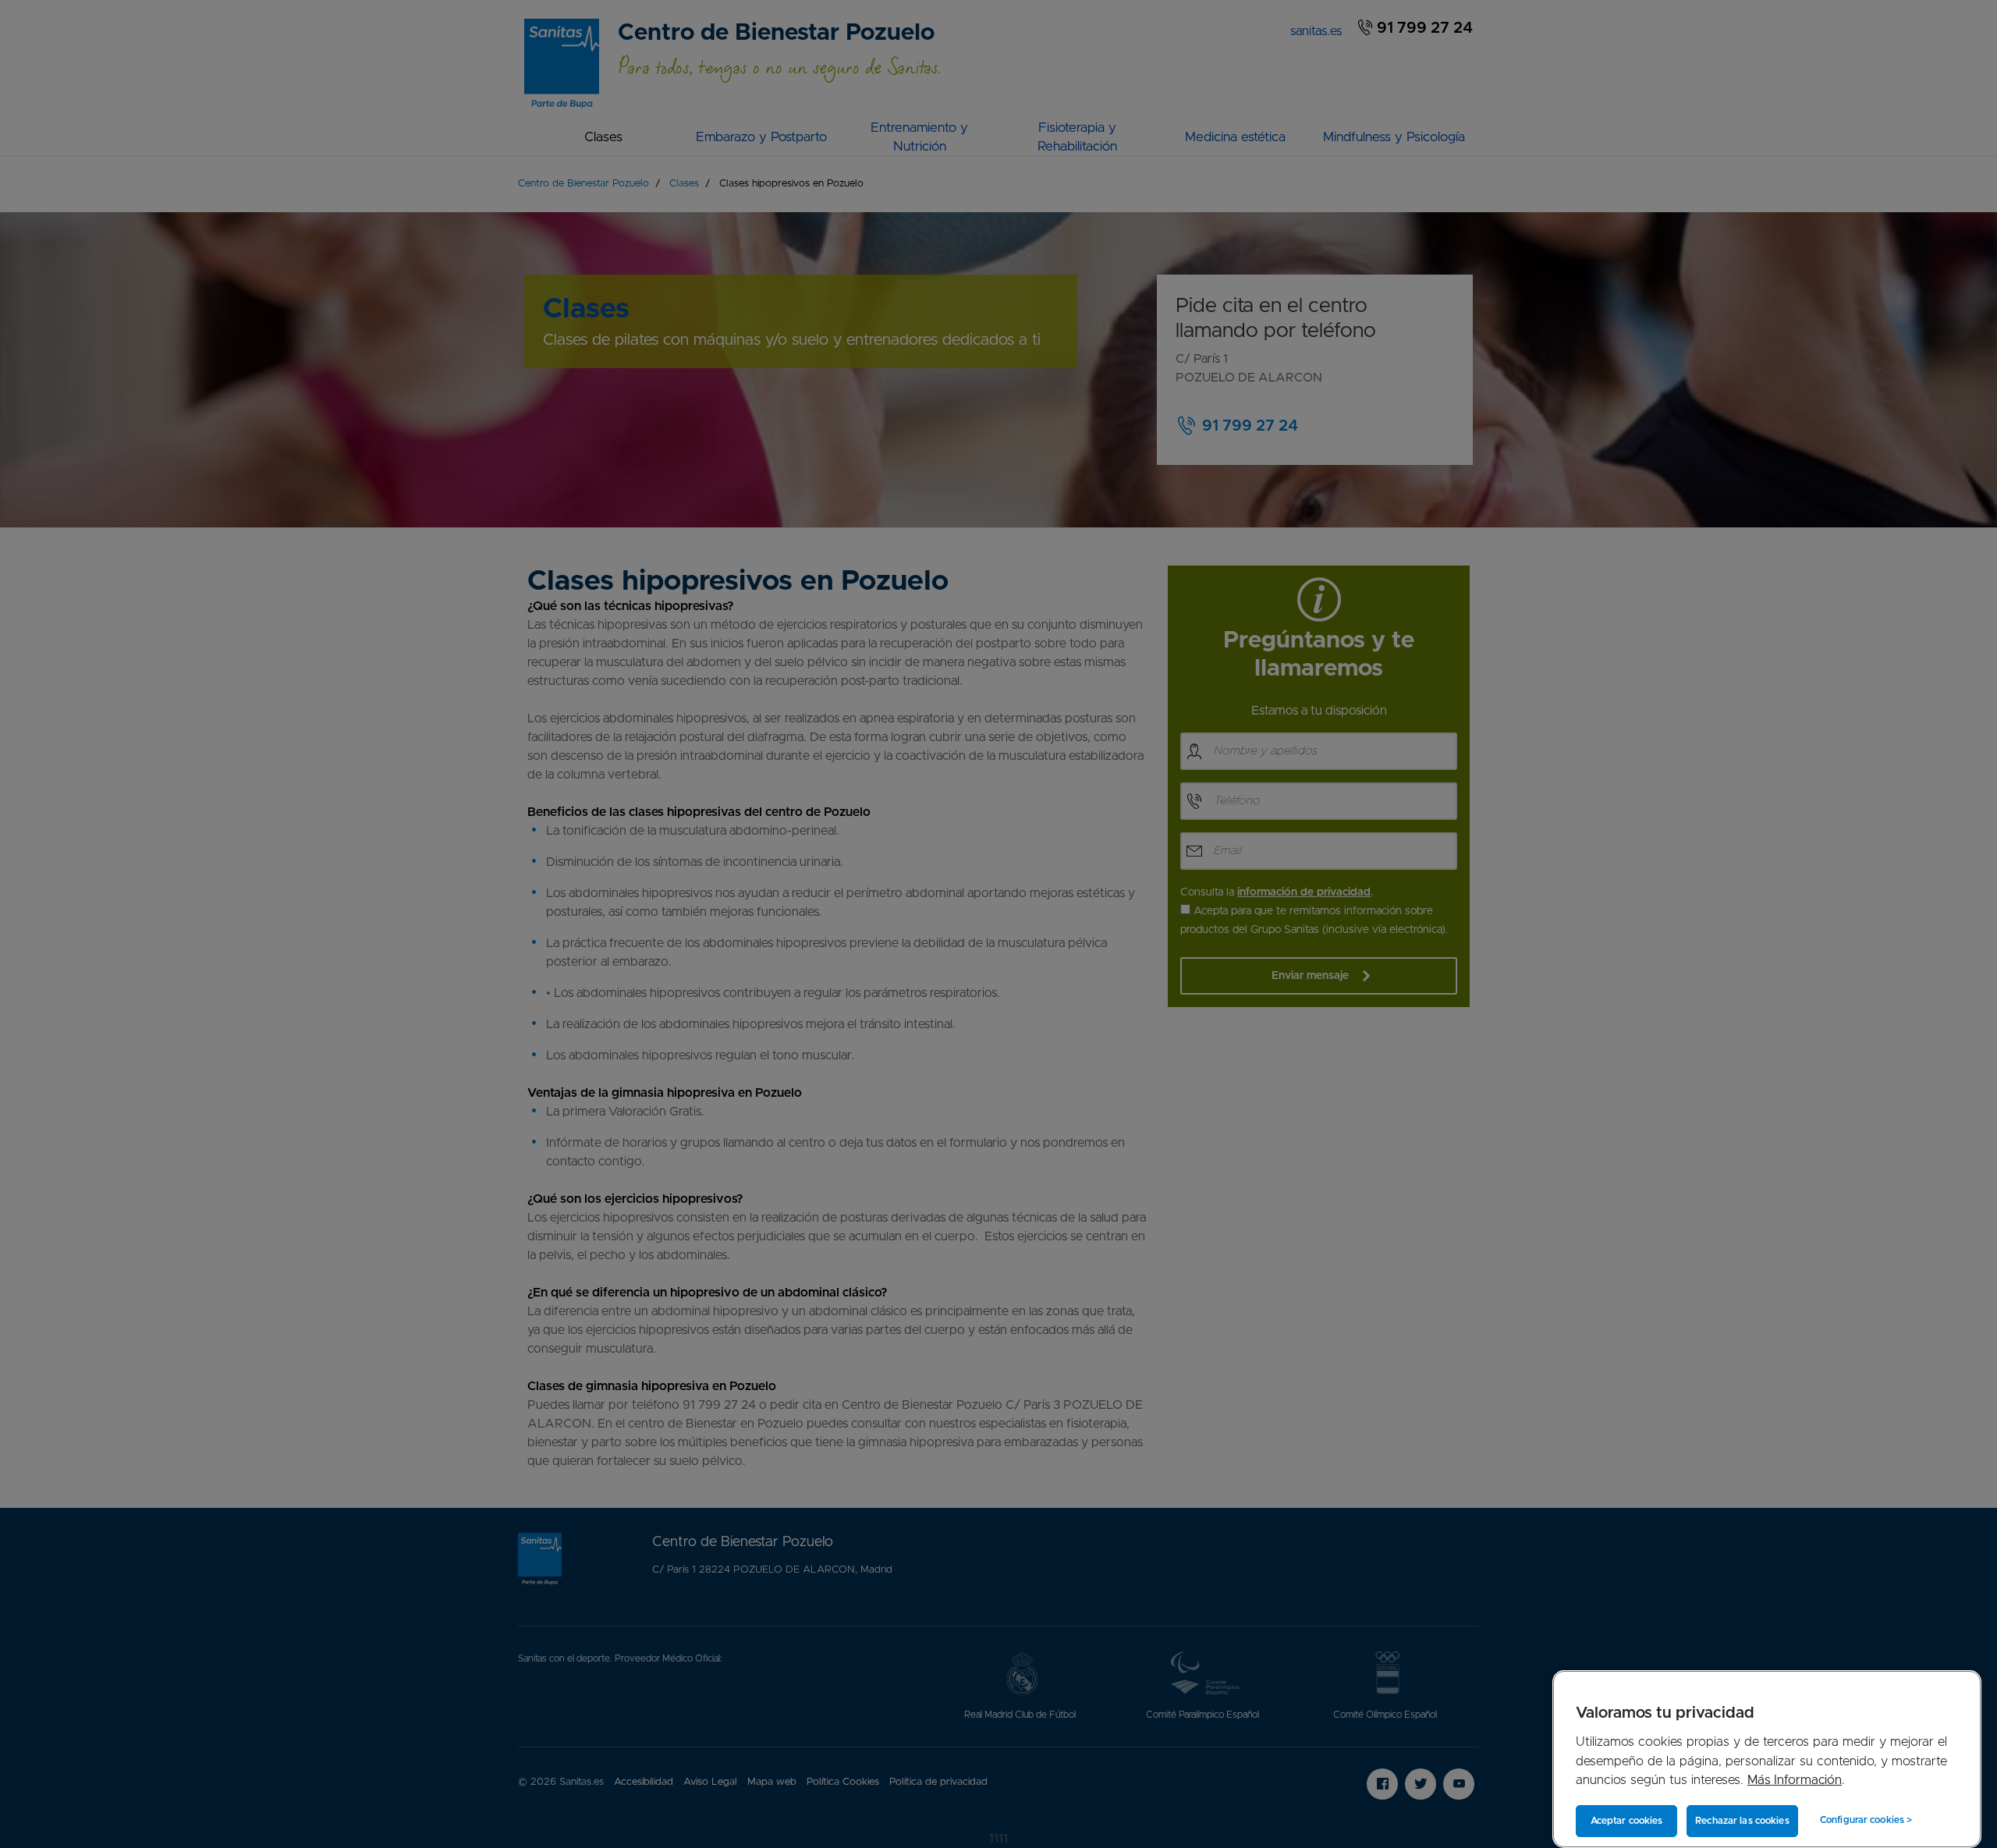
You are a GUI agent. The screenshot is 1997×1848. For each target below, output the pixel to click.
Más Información (1795, 1780)
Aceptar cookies (1627, 1821)
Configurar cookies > (1866, 1820)
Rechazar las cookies (1742, 1821)
